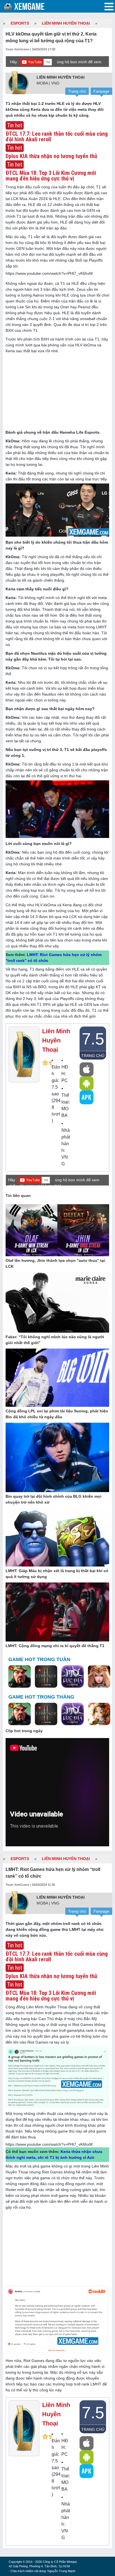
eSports (20, 23)
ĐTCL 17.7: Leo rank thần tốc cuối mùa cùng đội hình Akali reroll (57, 1957)
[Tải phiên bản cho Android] (87, 1083)
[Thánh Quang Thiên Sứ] (99, 1677)
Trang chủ (77, 91)
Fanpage (101, 91)
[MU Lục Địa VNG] (73, 1677)
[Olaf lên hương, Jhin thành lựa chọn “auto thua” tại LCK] (57, 1231)
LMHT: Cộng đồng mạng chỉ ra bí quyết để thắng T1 (55, 1646)
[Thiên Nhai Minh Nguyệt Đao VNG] (99, 1715)
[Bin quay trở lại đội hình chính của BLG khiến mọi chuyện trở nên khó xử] (57, 1458)
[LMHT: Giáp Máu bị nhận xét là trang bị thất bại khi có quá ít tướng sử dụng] (57, 1537)
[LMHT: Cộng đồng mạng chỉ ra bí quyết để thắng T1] (57, 1612)
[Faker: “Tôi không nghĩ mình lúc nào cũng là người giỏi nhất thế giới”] (57, 1303)
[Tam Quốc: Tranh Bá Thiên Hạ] (20, 1677)
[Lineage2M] (46, 1677)
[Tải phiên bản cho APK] (87, 1097)
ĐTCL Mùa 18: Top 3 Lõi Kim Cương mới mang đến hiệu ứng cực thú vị (51, 1996)
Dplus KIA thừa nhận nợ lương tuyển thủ (51, 1976)
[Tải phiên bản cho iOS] (87, 1069)
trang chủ (93, 1056)
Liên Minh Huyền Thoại (66, 23)
